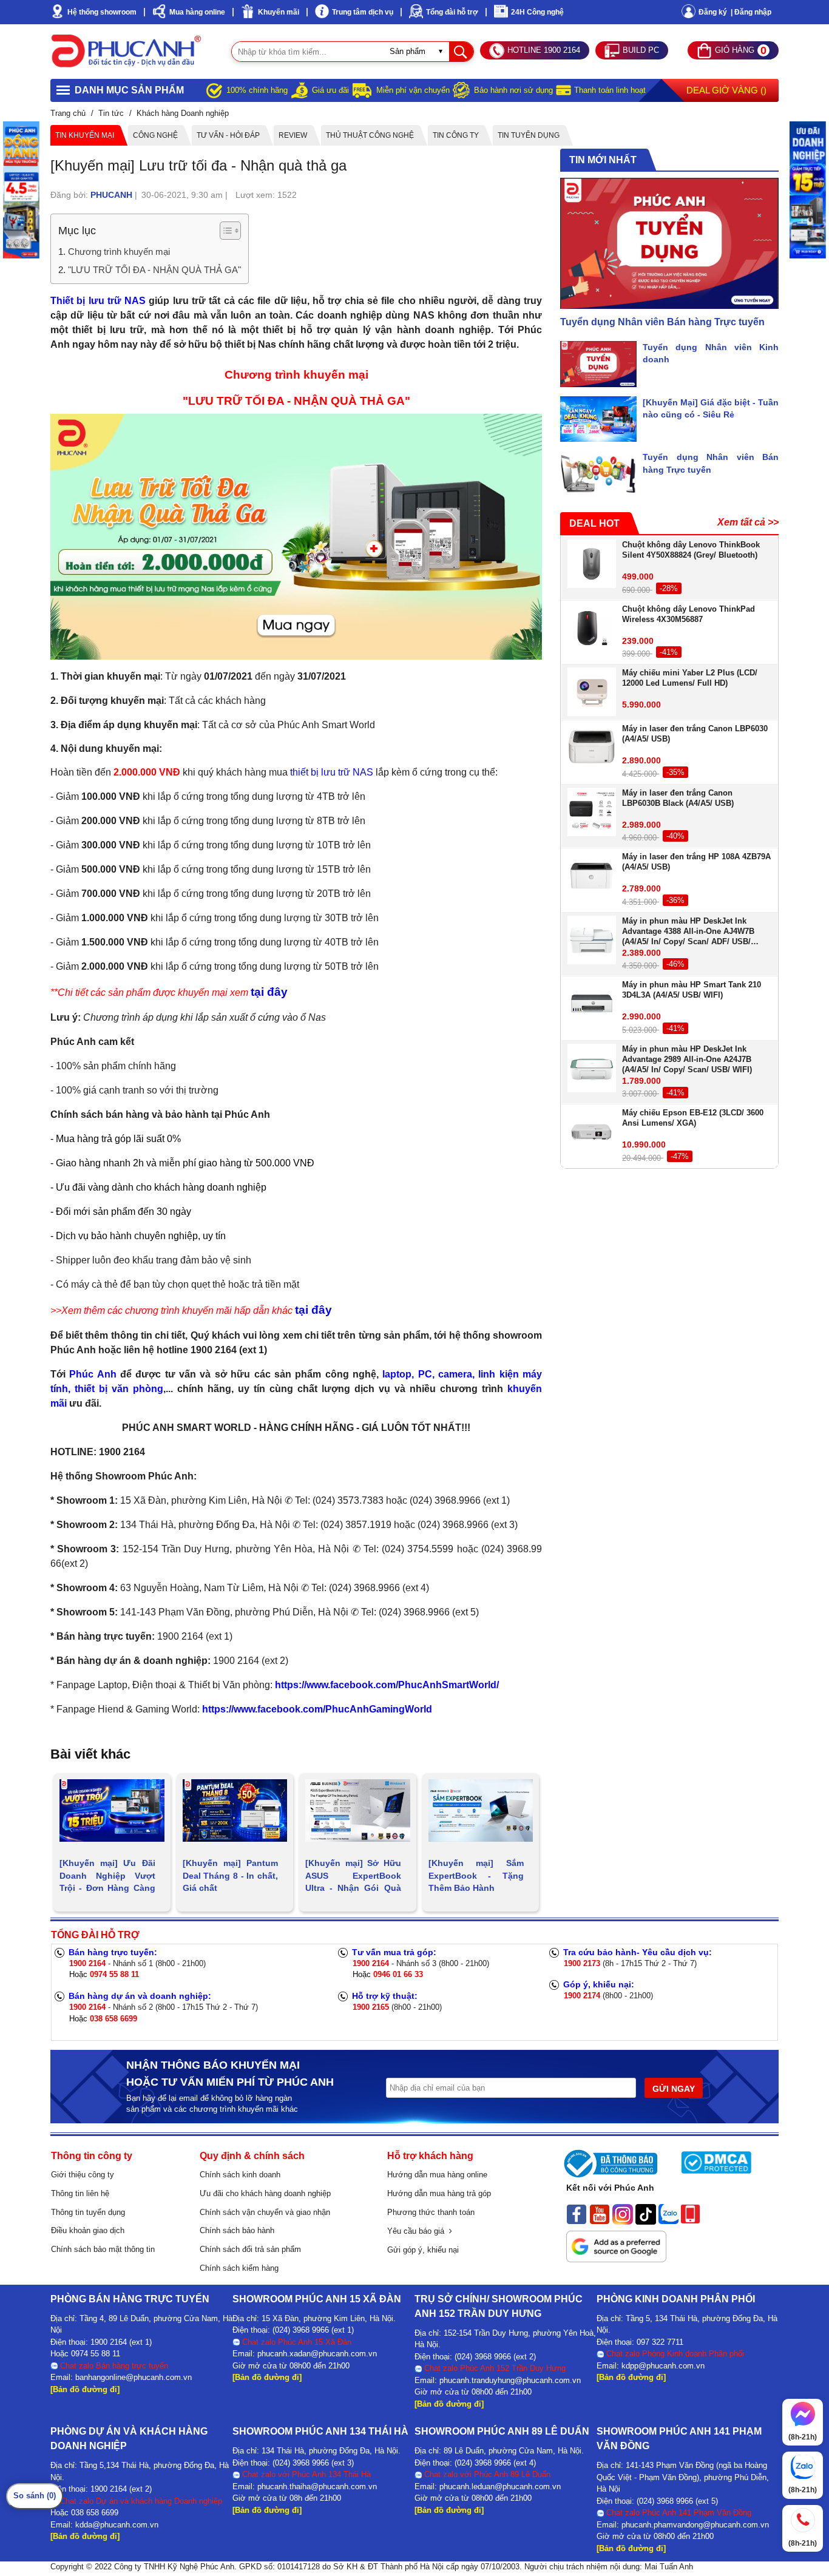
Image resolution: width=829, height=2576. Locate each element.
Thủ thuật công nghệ (370, 135)
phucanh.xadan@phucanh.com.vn (317, 2354)
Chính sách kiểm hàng (239, 2268)
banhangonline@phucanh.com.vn (134, 2377)
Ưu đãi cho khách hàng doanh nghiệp (265, 2193)
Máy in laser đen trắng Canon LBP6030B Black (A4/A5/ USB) (678, 798)
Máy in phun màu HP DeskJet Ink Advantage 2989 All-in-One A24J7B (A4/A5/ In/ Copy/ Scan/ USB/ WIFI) (687, 1059)
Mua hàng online (197, 12)
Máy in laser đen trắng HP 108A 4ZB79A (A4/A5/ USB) (696, 862)
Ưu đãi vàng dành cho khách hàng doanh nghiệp (161, 1187)
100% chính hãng (257, 90)
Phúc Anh (93, 1374)
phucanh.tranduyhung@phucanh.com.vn (510, 2380)
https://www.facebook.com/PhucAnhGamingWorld (317, 1709)
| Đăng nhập (751, 12)
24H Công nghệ (537, 12)
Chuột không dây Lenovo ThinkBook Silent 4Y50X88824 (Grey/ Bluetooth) (691, 550)
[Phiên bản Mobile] (690, 2213)
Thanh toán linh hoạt (610, 90)
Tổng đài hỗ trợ (452, 12)
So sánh (35, 2496)
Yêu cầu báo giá (418, 2231)
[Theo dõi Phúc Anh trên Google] (616, 2243)
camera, (456, 1374)
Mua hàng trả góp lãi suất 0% (118, 1139)
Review (293, 135)
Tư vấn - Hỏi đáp (228, 135)
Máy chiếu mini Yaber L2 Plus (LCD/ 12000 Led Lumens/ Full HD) (690, 678)
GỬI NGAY (674, 2089)
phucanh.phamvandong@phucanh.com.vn (695, 2525)
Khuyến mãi (279, 12)
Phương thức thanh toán (431, 2212)
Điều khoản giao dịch (88, 2230)
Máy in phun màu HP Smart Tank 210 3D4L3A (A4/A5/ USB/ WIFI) (692, 990)
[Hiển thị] (230, 231)
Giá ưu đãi (330, 90)
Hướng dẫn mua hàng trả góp (439, 2193)
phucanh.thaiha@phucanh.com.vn (317, 2486)
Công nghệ (155, 135)
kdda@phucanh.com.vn (117, 2525)
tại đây (269, 992)
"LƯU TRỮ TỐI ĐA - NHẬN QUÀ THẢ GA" (154, 270)
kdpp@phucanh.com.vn (663, 2366)
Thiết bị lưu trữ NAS (98, 301)
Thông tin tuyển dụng (88, 2212)
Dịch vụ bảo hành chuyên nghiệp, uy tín (141, 1236)
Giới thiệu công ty (83, 2175)
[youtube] (600, 2213)
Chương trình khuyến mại (119, 252)
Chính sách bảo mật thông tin (103, 2249)
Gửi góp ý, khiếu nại (423, 2250)
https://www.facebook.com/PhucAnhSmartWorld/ (387, 1685)
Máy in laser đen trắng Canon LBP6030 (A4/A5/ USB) (695, 734)
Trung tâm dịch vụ (363, 12)
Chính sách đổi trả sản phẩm (250, 2249)
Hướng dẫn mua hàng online (437, 2175)
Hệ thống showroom (102, 12)
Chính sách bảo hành (237, 2230)
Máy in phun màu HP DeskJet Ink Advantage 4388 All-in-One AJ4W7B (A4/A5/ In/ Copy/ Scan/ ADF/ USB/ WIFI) (688, 931)
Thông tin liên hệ (80, 2193)
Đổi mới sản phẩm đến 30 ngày (124, 1212)
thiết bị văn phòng (119, 1389)
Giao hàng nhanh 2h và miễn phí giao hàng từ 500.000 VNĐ (185, 1163)
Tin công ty (456, 135)
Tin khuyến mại (85, 135)
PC (425, 1374)
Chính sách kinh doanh (240, 2175)
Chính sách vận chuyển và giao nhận (265, 2212)
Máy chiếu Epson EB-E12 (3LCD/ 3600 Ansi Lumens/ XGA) (693, 1118)
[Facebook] (577, 2213)
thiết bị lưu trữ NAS (332, 772)
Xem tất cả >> (748, 522)
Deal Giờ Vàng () (726, 90)
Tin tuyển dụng (529, 135)
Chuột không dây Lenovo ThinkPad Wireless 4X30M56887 (689, 614)
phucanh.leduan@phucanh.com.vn (500, 2486)
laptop (397, 1374)
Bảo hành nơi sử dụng (513, 90)
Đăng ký (713, 12)
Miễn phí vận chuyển (413, 90)
